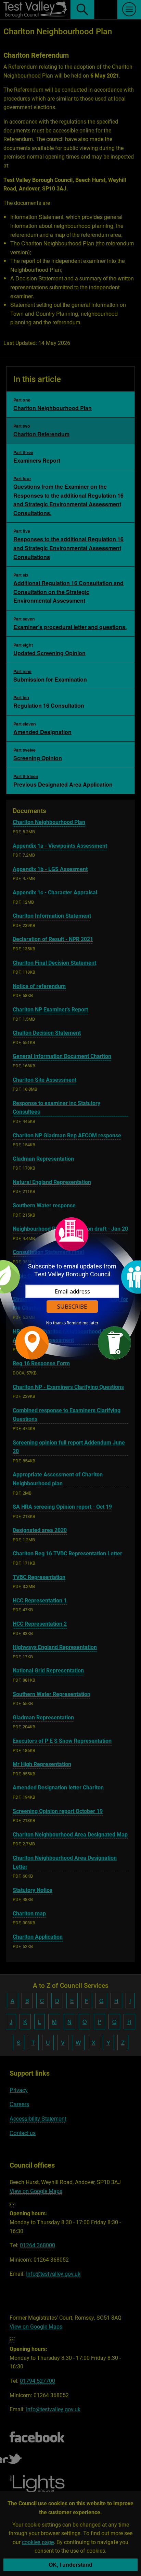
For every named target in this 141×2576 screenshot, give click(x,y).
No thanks (56, 1323)
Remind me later (83, 1323)
